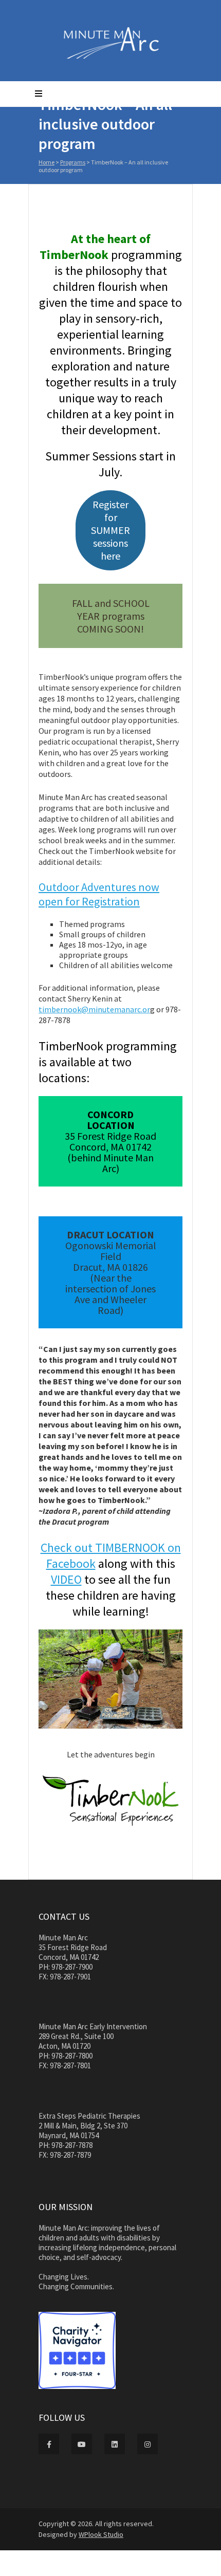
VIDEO (66, 1579)
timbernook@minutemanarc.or (94, 1009)
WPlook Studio (101, 2534)
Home (47, 162)
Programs (73, 162)
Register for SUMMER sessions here (110, 530)
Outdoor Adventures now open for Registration (99, 894)
